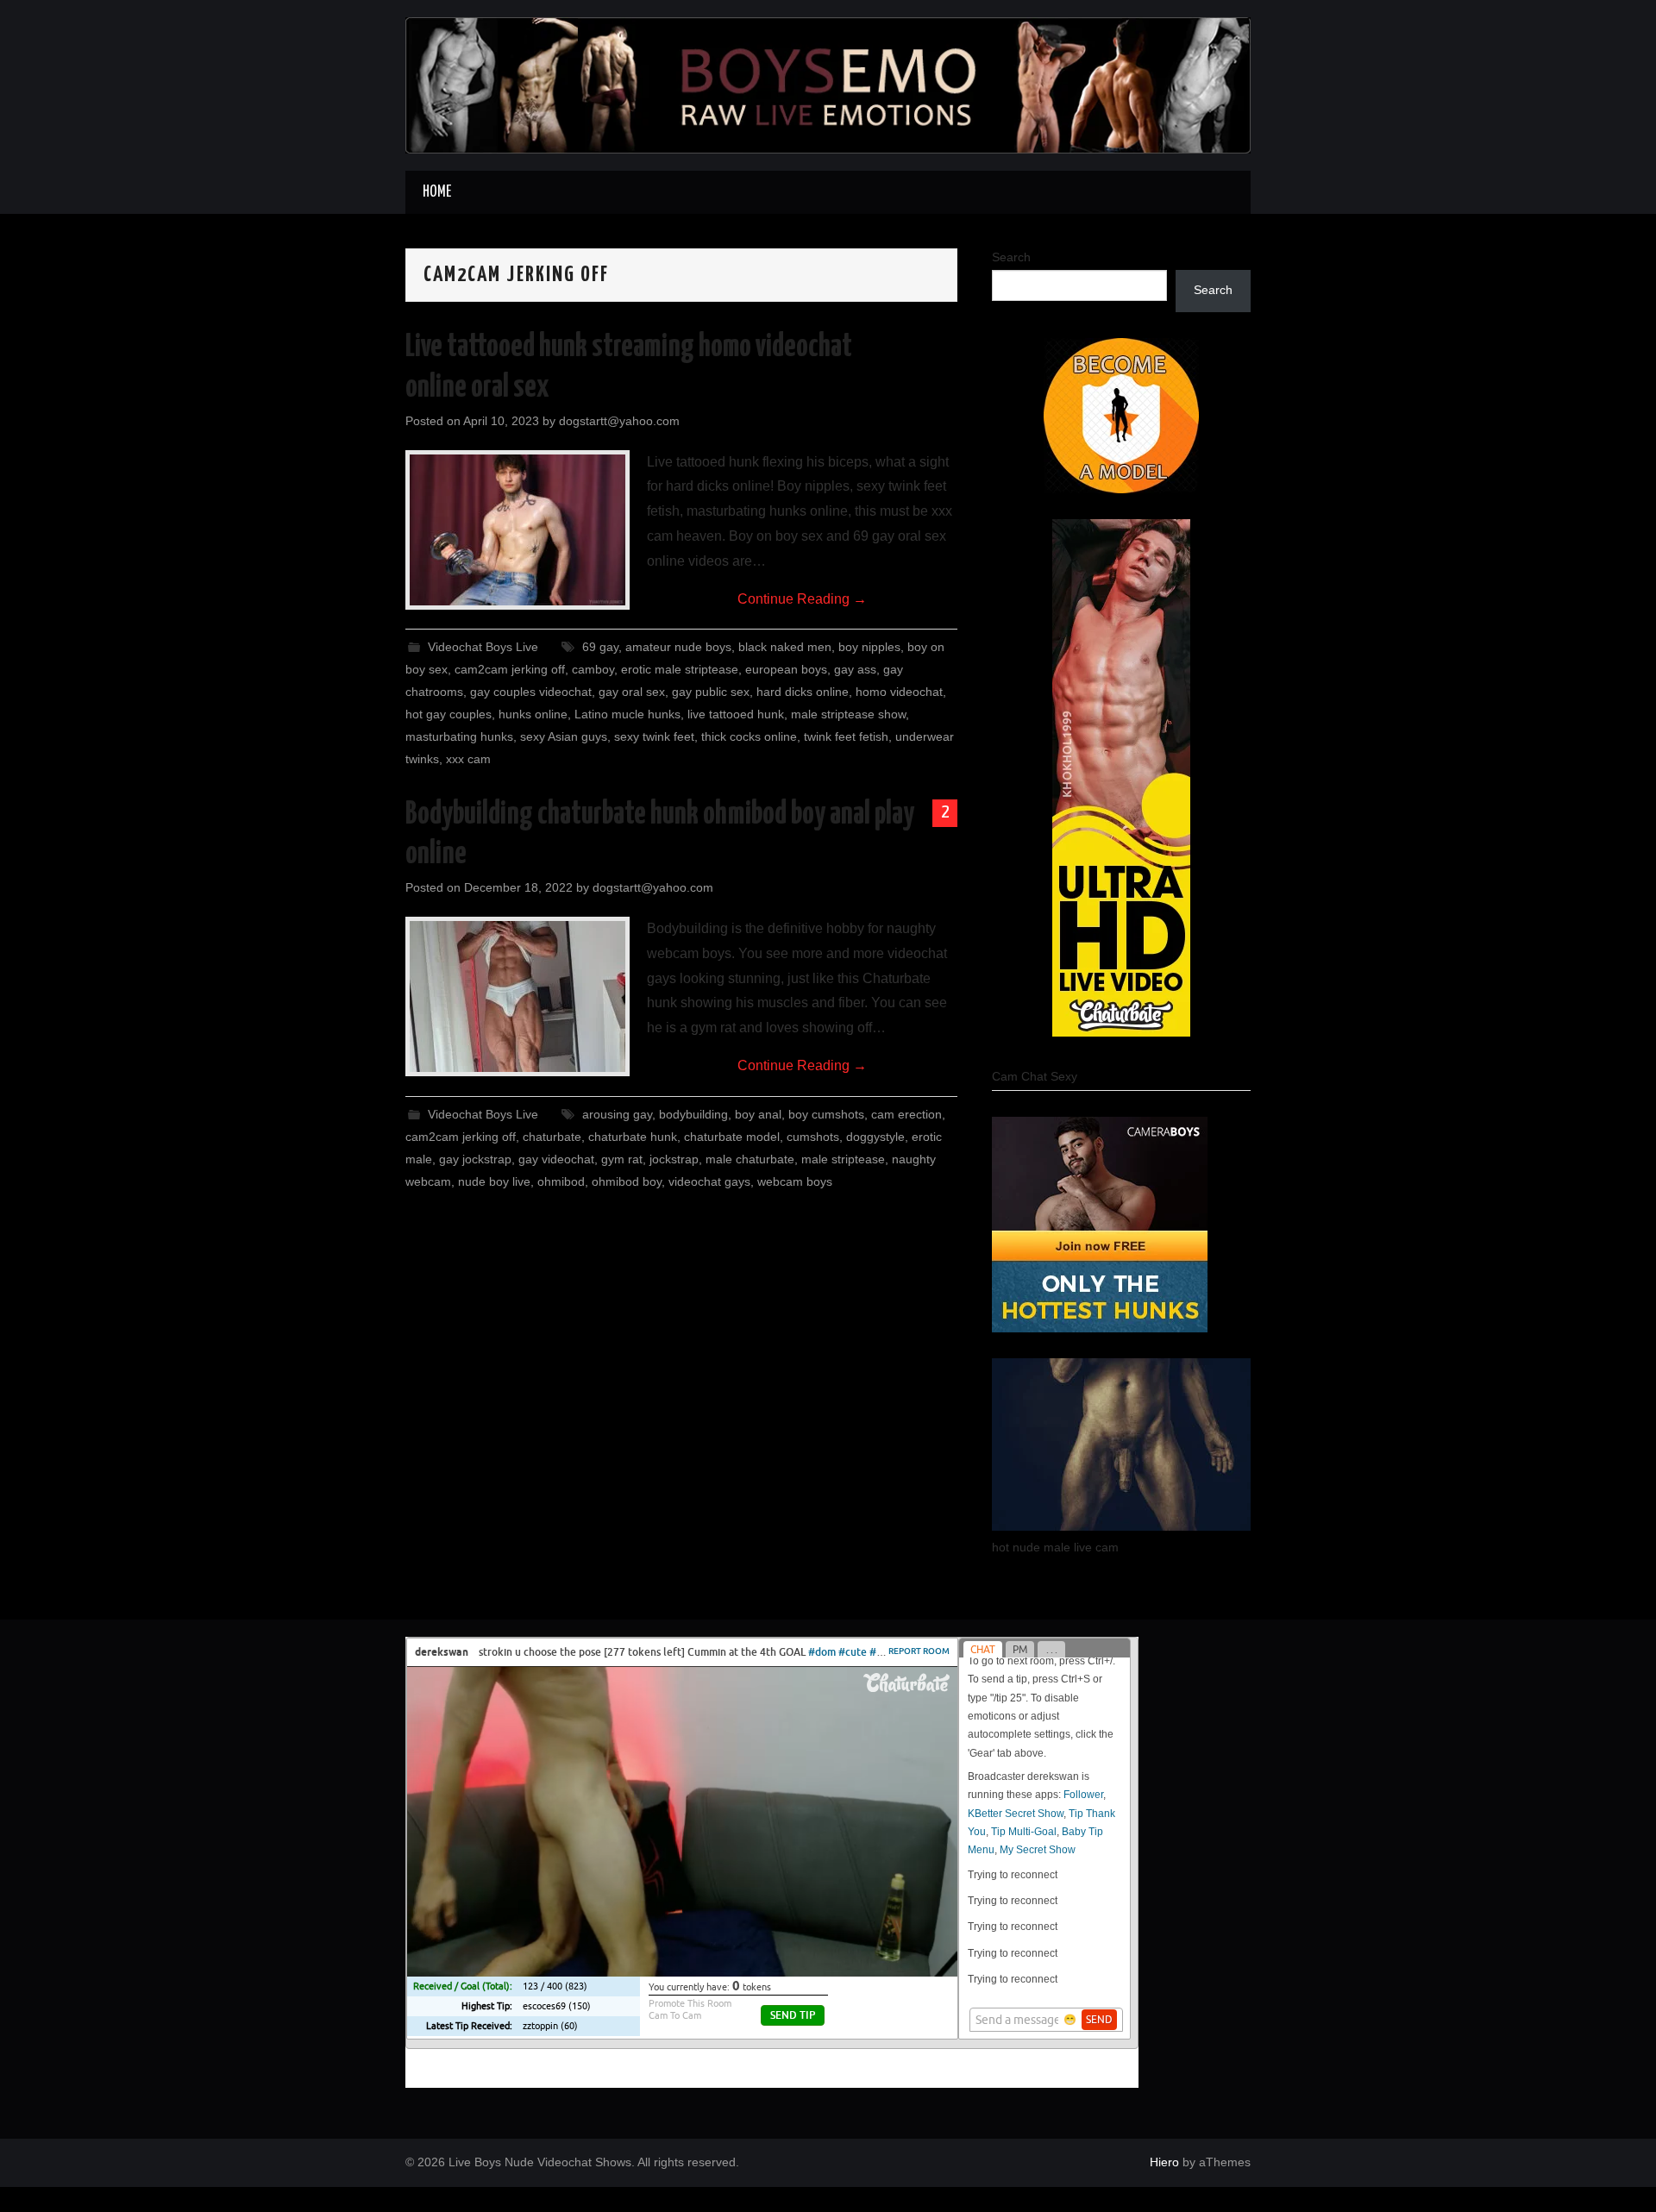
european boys (786, 669)
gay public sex (711, 692)
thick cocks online (749, 736)
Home (437, 192)
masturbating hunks (459, 736)
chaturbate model (732, 1137)
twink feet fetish (846, 736)
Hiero (1164, 2162)
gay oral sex (632, 692)
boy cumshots (826, 1114)
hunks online (533, 714)
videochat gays (709, 1181)
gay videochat (556, 1159)
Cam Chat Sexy (1035, 1076)
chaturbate (552, 1137)
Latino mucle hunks (627, 714)
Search (1011, 257)
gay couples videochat (531, 692)
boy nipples (869, 647)
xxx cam (468, 759)
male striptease (843, 1159)
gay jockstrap (475, 1159)
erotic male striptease (680, 669)
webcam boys (795, 1181)
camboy (593, 669)
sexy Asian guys (564, 736)
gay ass (855, 669)
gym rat (622, 1159)
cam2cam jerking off (510, 669)
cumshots (813, 1137)
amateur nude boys (678, 647)
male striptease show (848, 714)
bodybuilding (693, 1114)
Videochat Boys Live (483, 647)
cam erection (906, 1114)
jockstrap (674, 1159)
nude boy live (494, 1181)
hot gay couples (448, 714)
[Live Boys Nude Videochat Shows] (828, 84)
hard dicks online (803, 692)
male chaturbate (750, 1159)
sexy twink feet (654, 736)
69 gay (600, 647)
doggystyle (875, 1137)
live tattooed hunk (736, 714)
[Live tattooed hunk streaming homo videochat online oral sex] (517, 530)
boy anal (758, 1114)
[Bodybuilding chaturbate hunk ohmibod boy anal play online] (517, 996)
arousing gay (617, 1114)
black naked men (785, 647)
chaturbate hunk (633, 1137)
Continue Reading (802, 599)
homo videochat (899, 692)
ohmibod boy (627, 1181)
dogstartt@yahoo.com (619, 421)
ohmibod (561, 1181)
